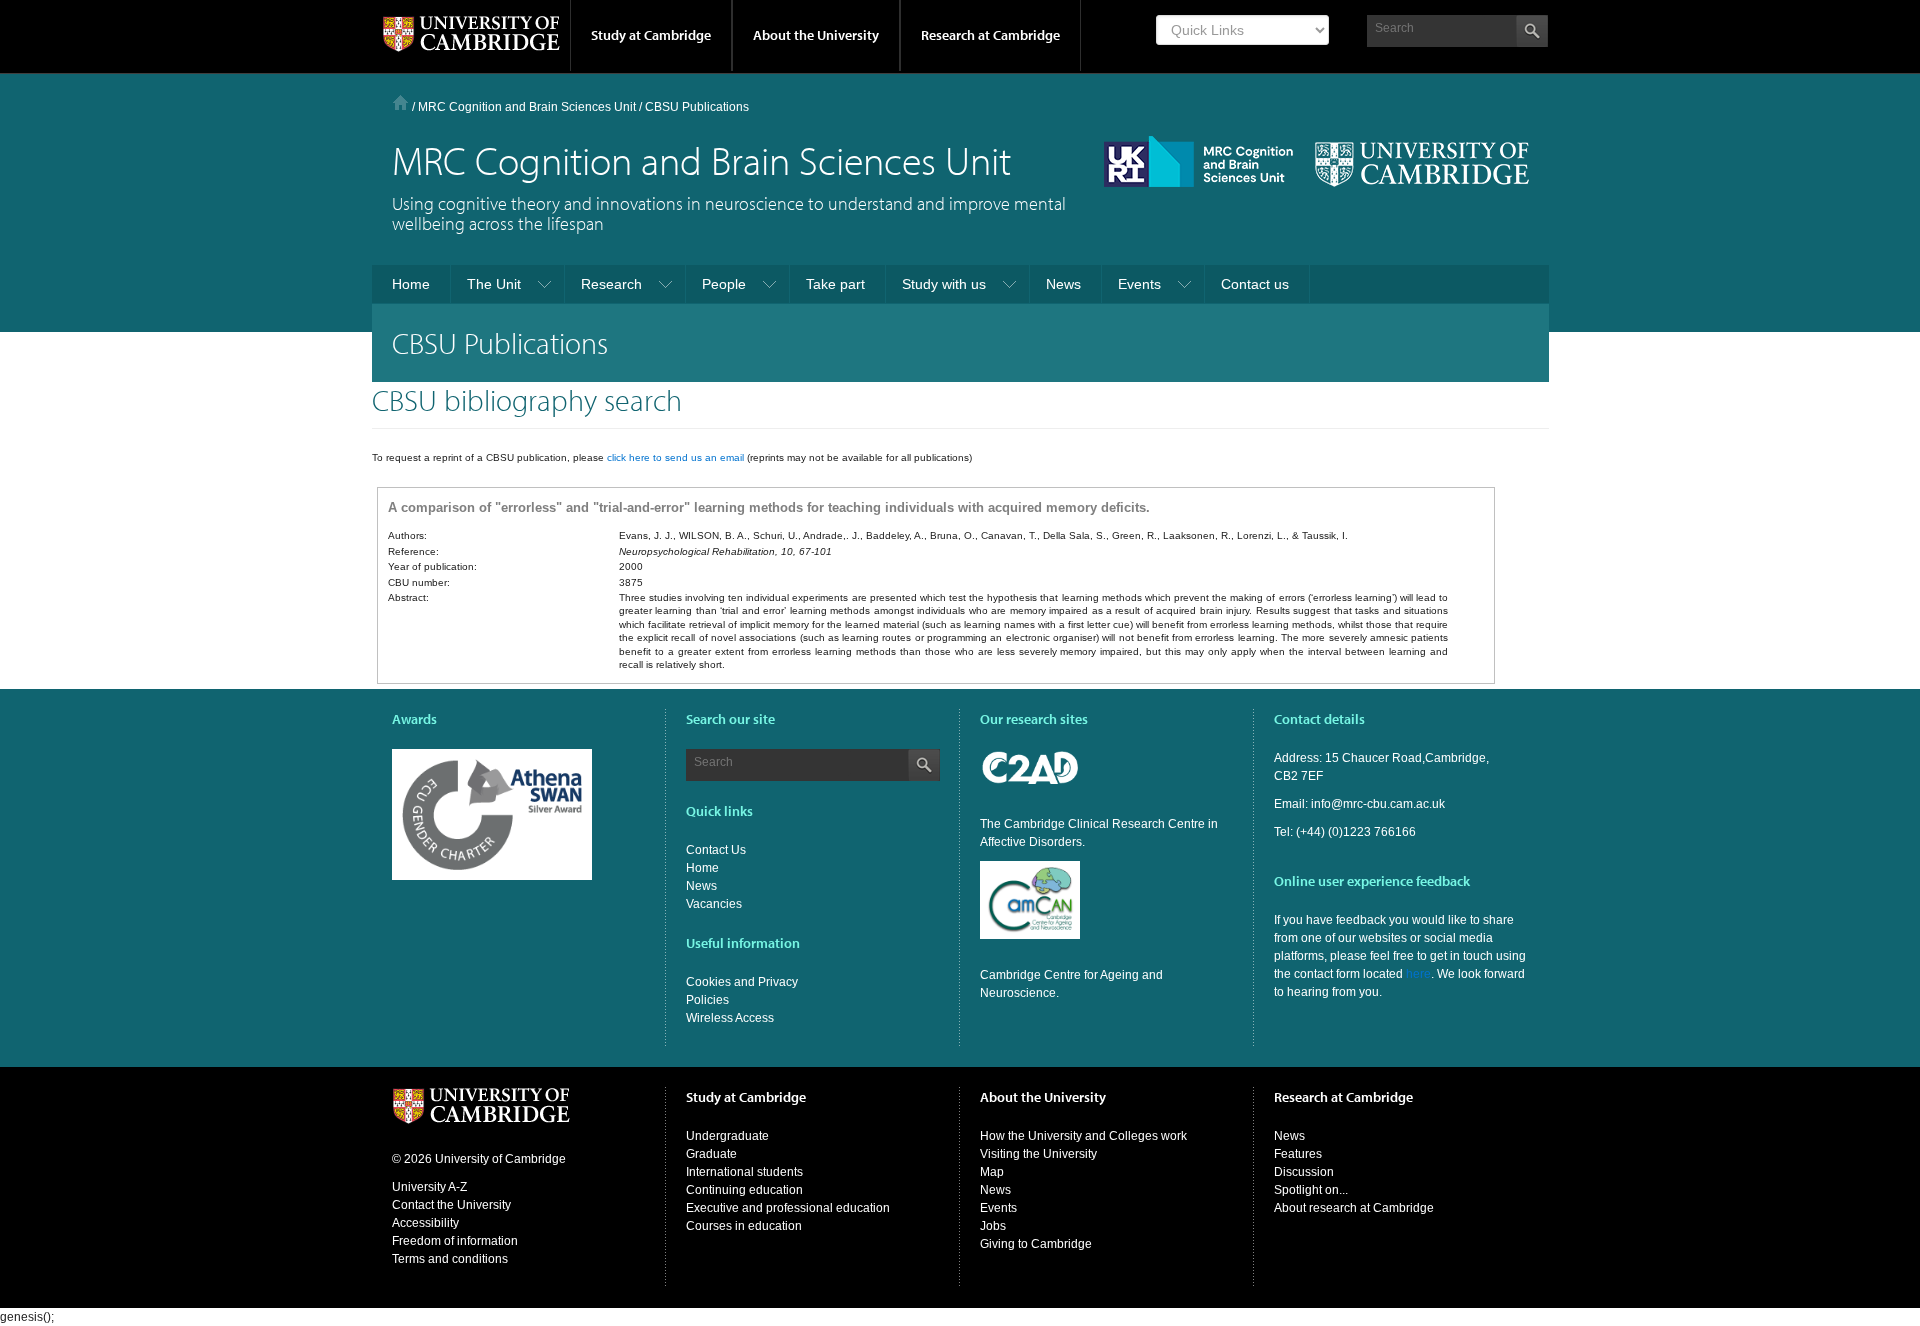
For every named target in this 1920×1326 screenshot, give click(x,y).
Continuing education (744, 1190)
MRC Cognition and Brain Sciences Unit (527, 107)
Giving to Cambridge (1036, 1244)
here (1418, 974)
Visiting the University (1038, 1154)
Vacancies (714, 904)
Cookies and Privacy (742, 982)
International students (744, 1172)
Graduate (711, 1154)
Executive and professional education (788, 1208)
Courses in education (744, 1226)
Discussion (1304, 1172)
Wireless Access (730, 1018)
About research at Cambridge (1354, 1208)
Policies (707, 1000)
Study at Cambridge (651, 35)
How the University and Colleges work (1083, 1136)
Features (1298, 1154)
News (701, 886)
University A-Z (429, 1187)
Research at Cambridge (990, 35)
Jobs (993, 1226)
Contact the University (451, 1205)
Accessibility (425, 1223)
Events (998, 1208)
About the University (816, 35)
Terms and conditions (450, 1259)
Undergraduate (727, 1136)
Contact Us (716, 850)
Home (400, 102)
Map (992, 1172)
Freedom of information (455, 1241)
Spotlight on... (1311, 1190)
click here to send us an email (675, 457)
